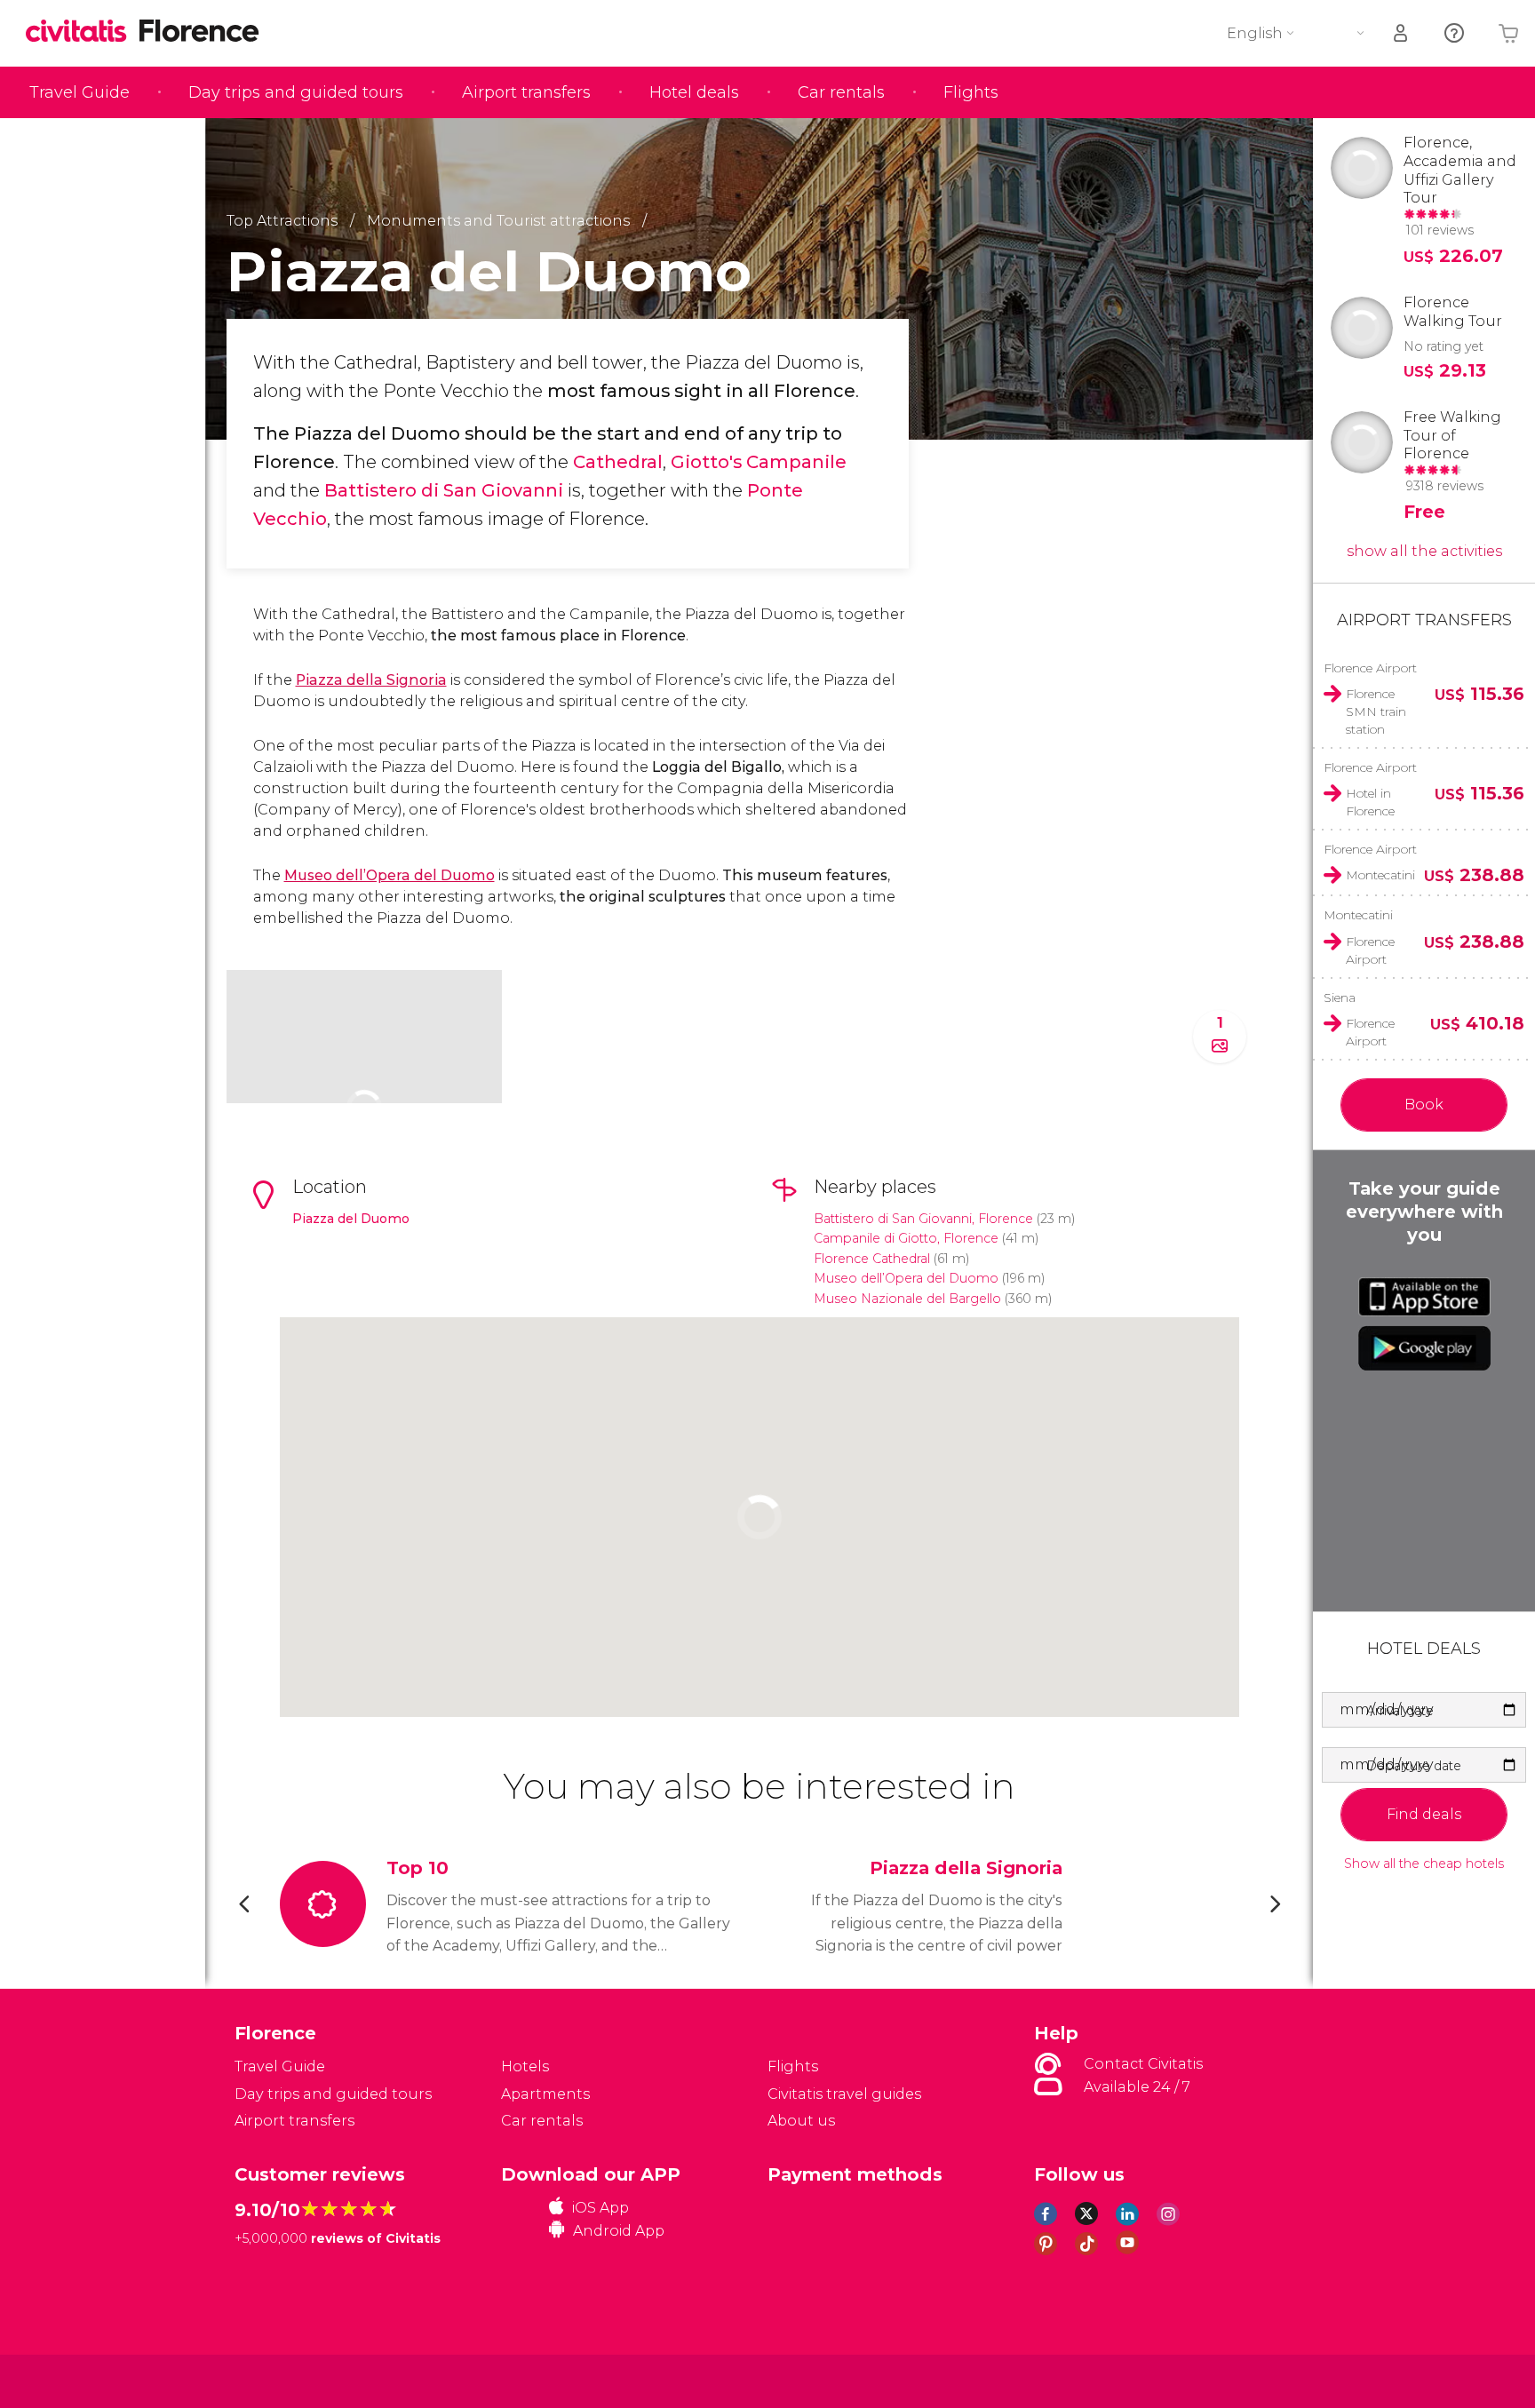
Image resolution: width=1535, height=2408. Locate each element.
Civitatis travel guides (844, 2094)
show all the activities (1424, 551)
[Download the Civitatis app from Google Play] (1424, 1348)
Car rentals (841, 92)
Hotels (525, 2066)
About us (801, 2121)
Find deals (1424, 1814)
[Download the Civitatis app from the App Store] (1424, 1297)
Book (1424, 1105)
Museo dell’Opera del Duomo (390, 875)
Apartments (545, 2094)
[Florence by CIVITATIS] (83, 32)
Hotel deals (694, 92)
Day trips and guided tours (296, 92)
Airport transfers (526, 92)
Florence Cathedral (872, 1259)
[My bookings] (1402, 33)
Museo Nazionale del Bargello (907, 1299)
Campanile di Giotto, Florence (906, 1238)
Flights (971, 92)
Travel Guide (80, 92)
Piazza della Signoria (371, 680)
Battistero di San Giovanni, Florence (923, 1219)
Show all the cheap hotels (1424, 1864)
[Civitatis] (279, 2380)
